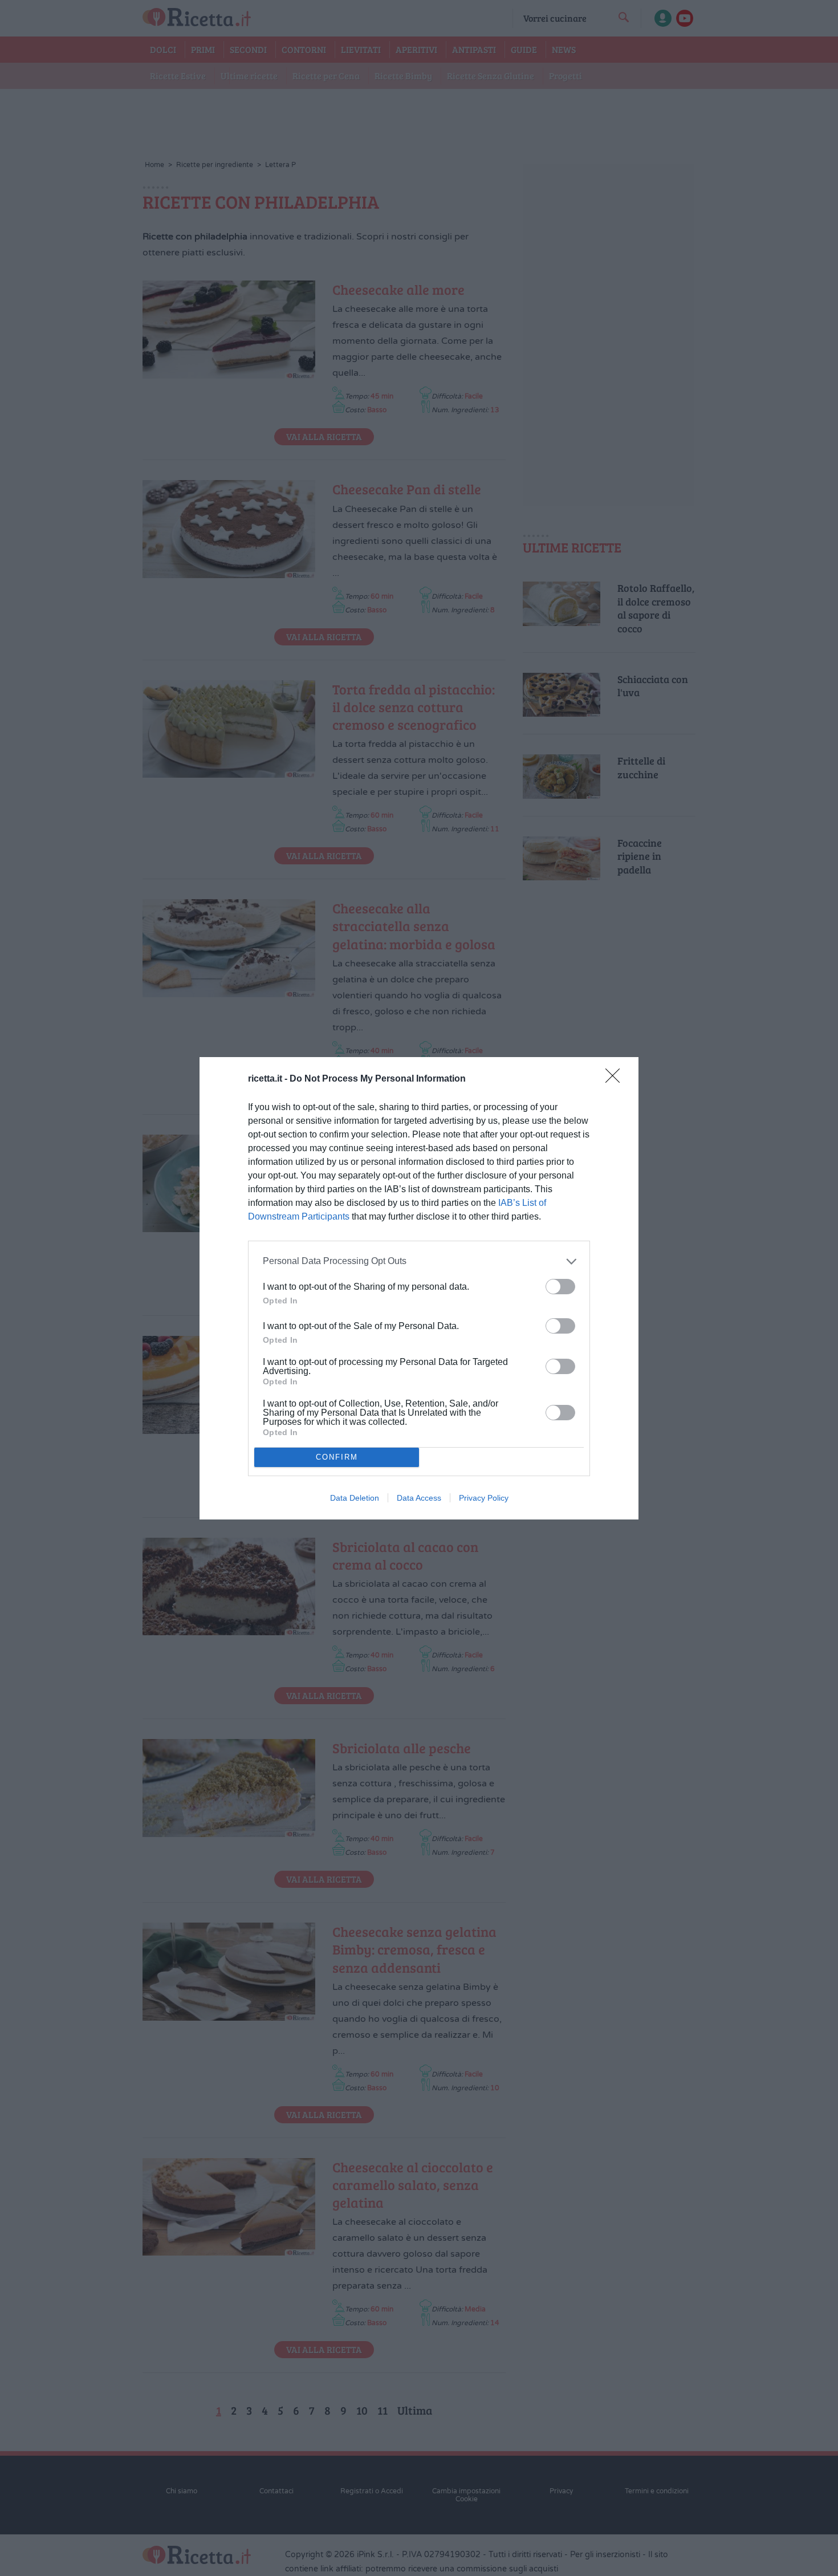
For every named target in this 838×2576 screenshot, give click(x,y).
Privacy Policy (484, 1498)
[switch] (560, 1287)
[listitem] (419, 1261)
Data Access (419, 1498)
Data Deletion (355, 1498)
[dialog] (419, 1288)
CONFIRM (337, 1457)
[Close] (616, 1079)
